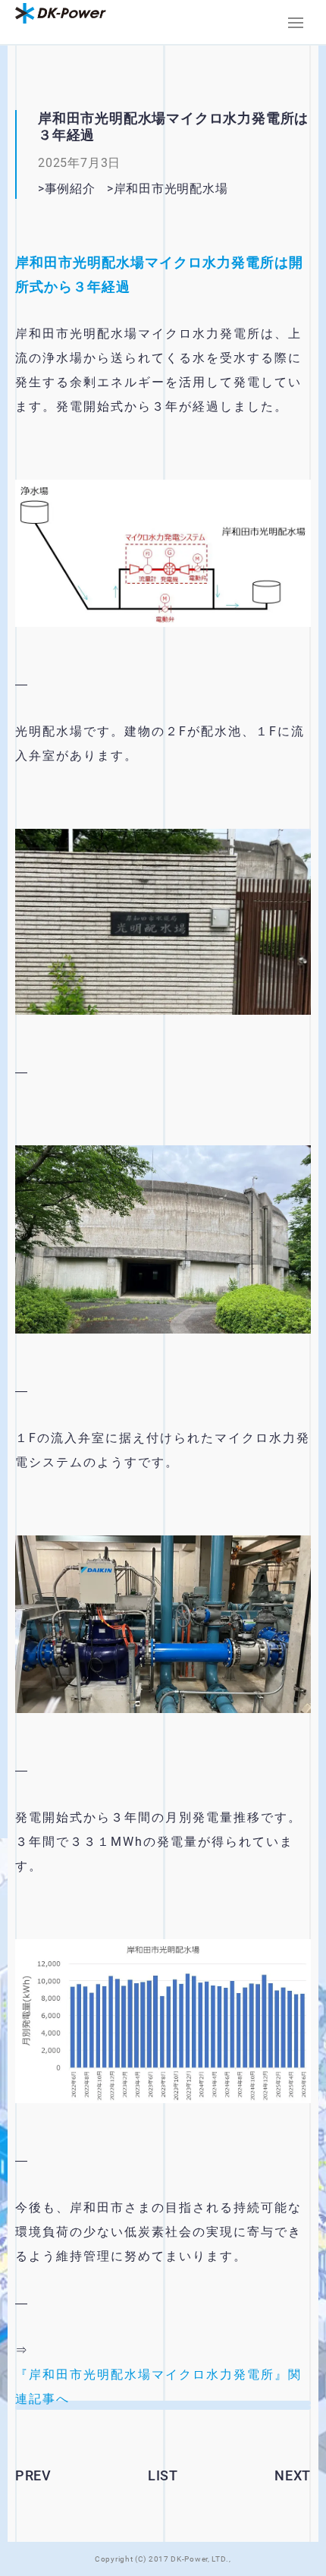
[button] (296, 23)
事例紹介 (70, 189)
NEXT (293, 2475)
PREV (33, 2475)
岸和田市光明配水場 (190, 189)
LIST (163, 2475)
